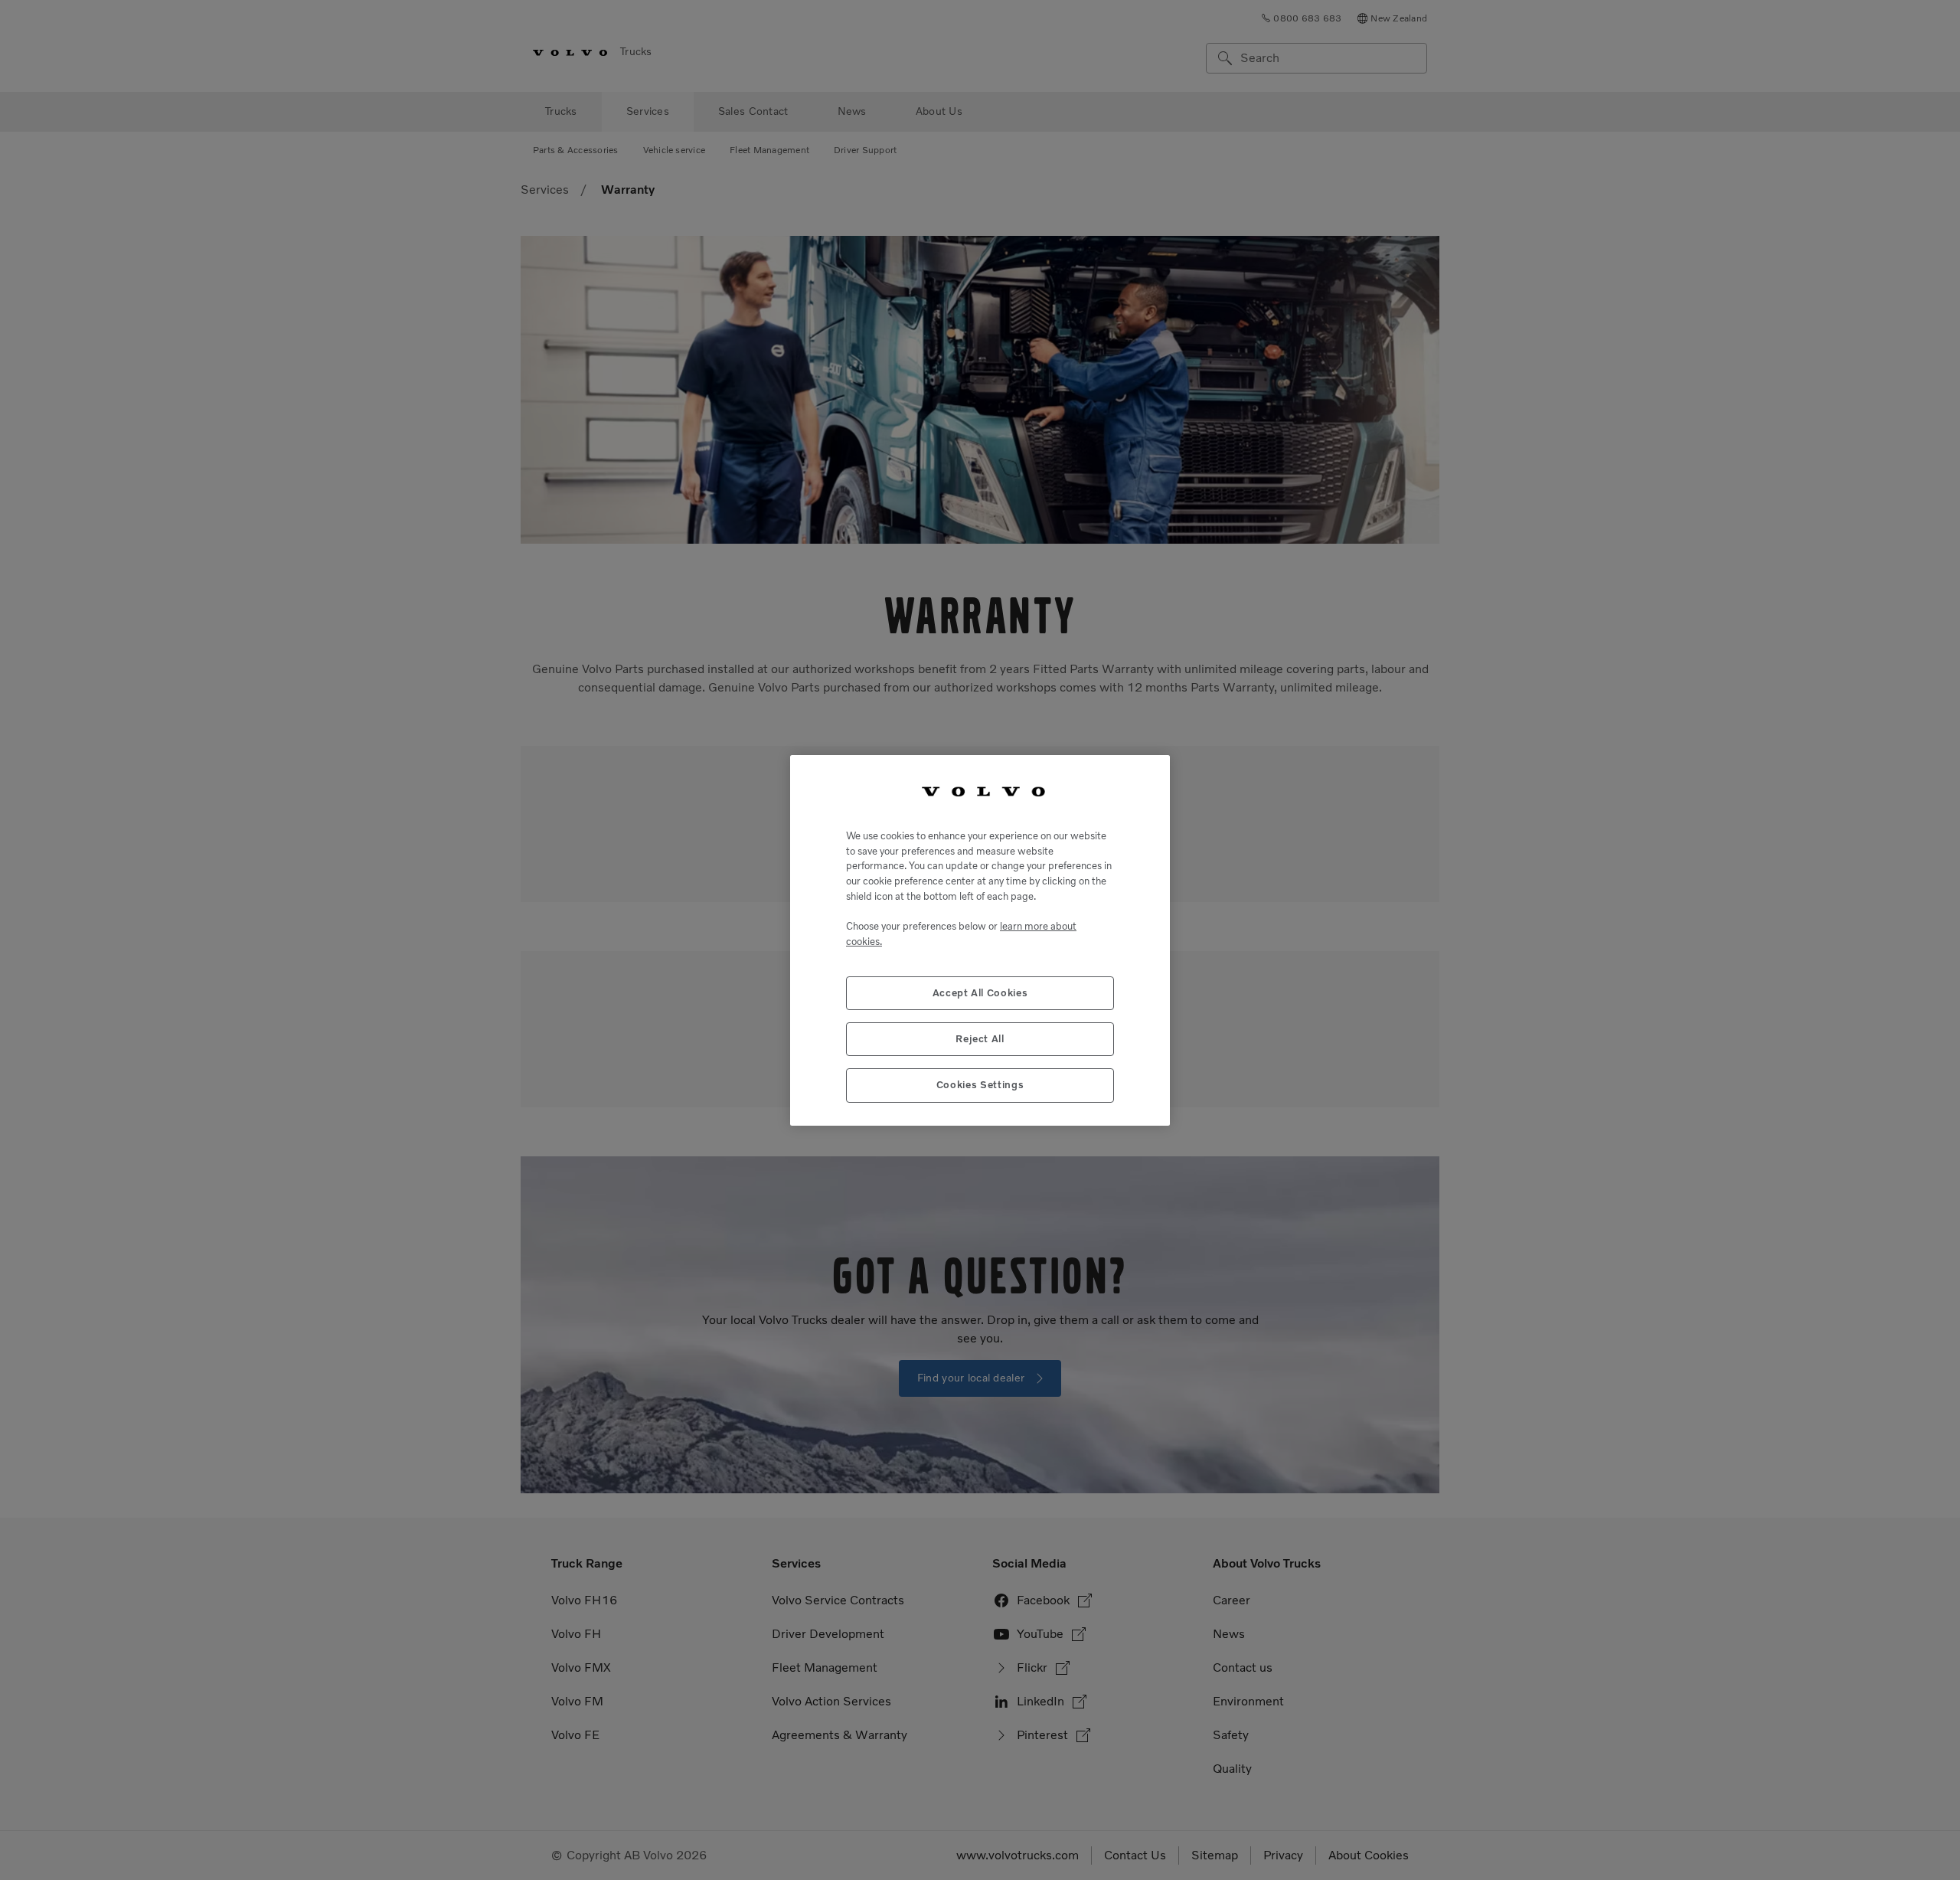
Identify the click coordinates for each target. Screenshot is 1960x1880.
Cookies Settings (980, 1085)
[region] (980, 940)
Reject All (980, 1038)
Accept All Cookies (980, 992)
